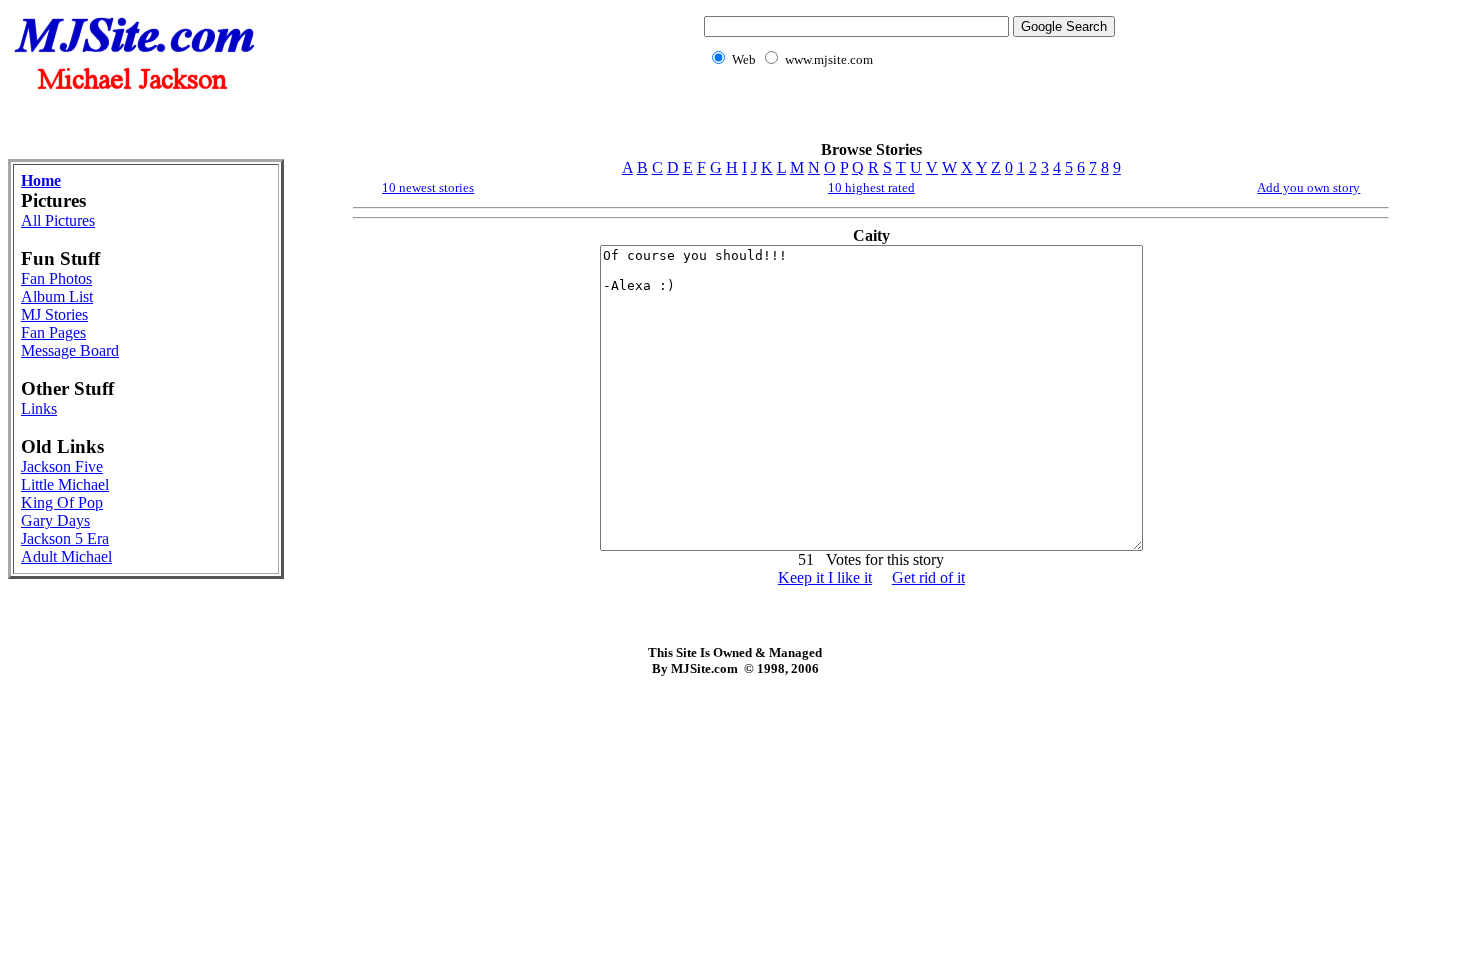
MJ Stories (54, 314)
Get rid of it (928, 577)
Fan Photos (56, 278)
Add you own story (1308, 187)
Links (39, 408)
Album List (57, 296)
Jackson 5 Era (65, 538)
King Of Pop (62, 502)
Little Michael (65, 484)
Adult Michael (66, 556)
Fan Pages (53, 332)
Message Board (70, 350)
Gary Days (55, 520)
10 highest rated (871, 187)
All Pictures (58, 220)
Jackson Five (62, 466)
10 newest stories (428, 187)
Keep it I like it (825, 577)
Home (41, 180)
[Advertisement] (906, 115)
